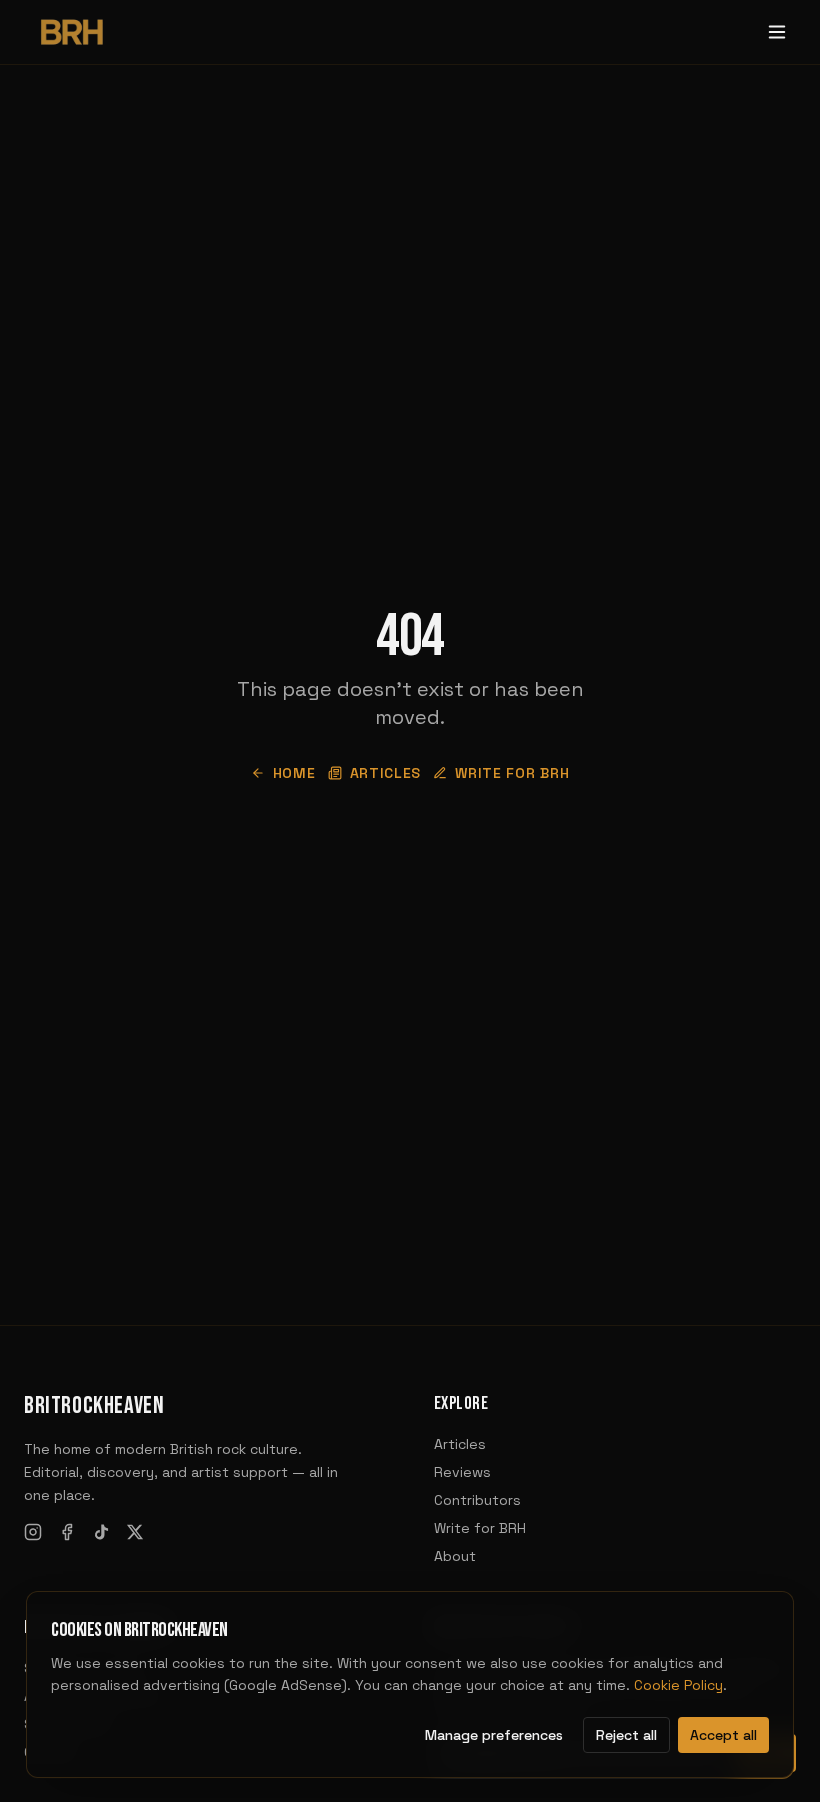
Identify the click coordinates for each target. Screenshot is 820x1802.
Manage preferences (494, 1735)
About (455, 1556)
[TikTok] (101, 1532)
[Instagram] (33, 1532)
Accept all (723, 1735)
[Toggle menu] (777, 32)
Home (294, 773)
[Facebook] (67, 1532)
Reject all (626, 1735)
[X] (135, 1532)
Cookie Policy (678, 1685)
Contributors (477, 1500)
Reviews (462, 1472)
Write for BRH (512, 773)
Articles (386, 773)
